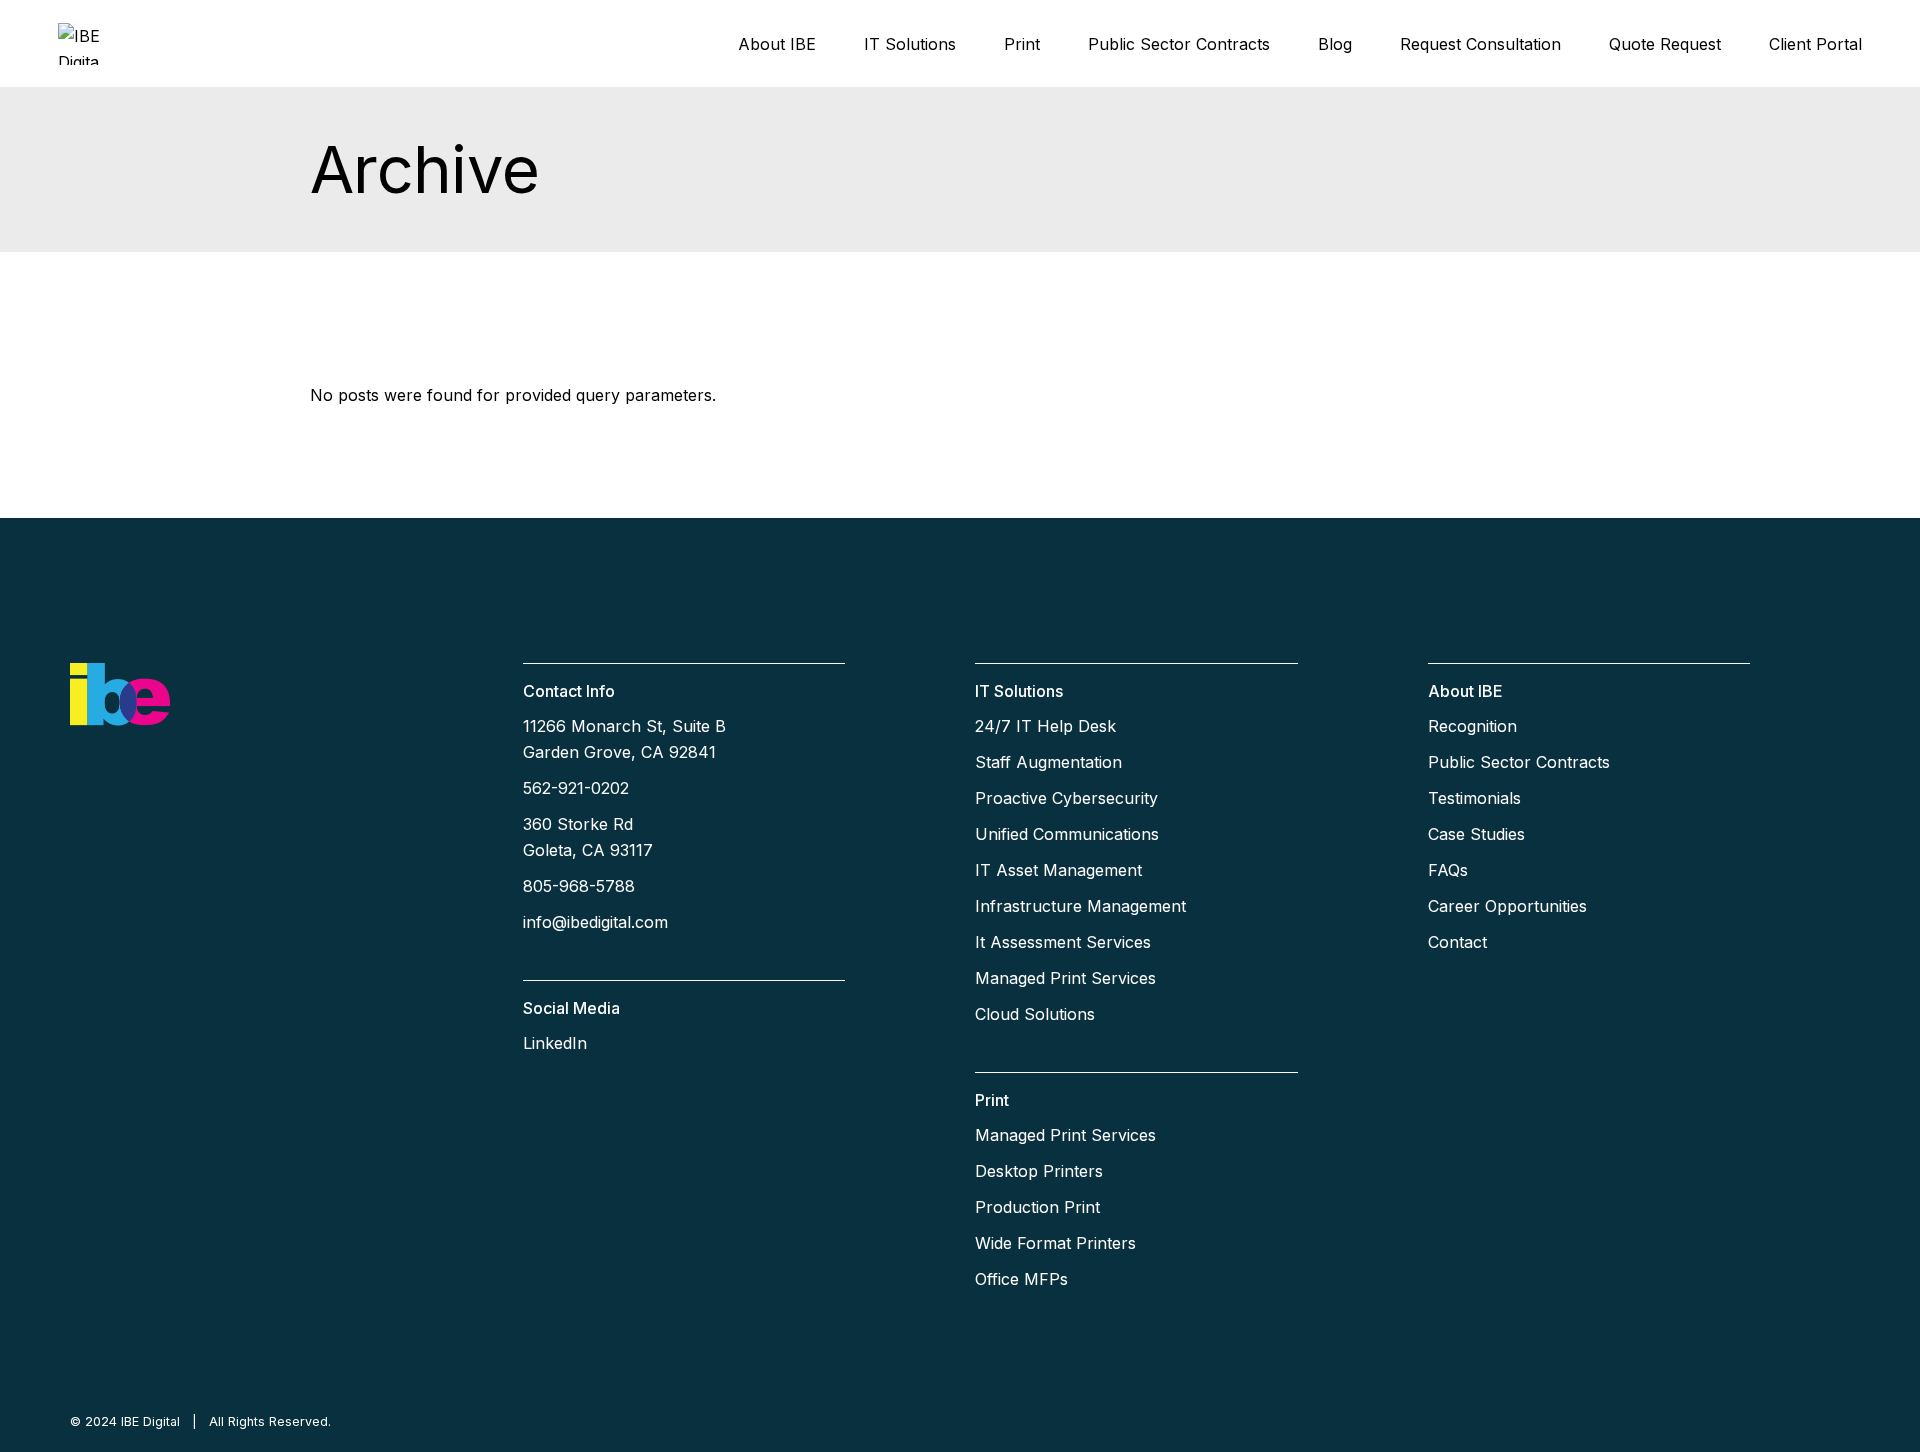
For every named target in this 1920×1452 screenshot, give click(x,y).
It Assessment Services (1063, 942)
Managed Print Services (1065, 978)
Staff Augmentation (1048, 762)
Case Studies (1476, 834)
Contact (1457, 942)
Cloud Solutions (1035, 1014)
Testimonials (1474, 798)
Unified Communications (1067, 834)
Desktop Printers (1039, 1171)
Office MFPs (1021, 1279)
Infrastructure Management (1080, 906)
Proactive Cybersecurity (1066, 798)
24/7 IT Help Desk (1045, 726)
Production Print (1037, 1207)
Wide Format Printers (1055, 1243)
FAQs (1448, 870)
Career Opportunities (1507, 906)
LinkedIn (555, 1043)
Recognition (1472, 726)
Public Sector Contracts (1519, 762)
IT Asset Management (1058, 870)
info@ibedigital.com (595, 922)
